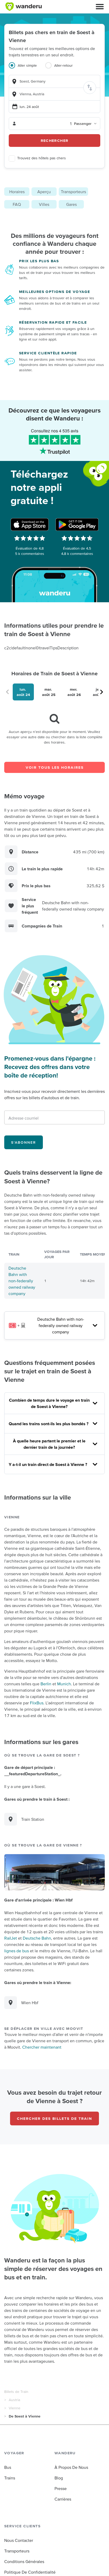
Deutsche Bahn (37, 1938)
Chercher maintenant (42, 2047)
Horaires (17, 192)
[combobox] (54, 81)
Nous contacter (19, 2540)
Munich (64, 1684)
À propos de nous (71, 2467)
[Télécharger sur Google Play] (77, 524)
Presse (61, 2488)
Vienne (15, 2408)
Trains (10, 2478)
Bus (8, 2467)
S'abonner (24, 1142)
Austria (14, 2400)
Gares (71, 204)
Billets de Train (16, 2392)
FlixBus (37, 1703)
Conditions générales (24, 2561)
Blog (59, 2478)
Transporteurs (73, 192)
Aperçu (44, 192)
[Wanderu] (24, 7)
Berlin (46, 1684)
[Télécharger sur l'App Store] (30, 524)
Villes (44, 204)
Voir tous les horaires (55, 767)
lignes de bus (17, 1951)
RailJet (11, 1938)
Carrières (63, 2499)
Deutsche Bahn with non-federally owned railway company (22, 1281)
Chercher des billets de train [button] (54, 2118)
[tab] (27, 69)
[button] (100, 7)
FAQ (17, 204)
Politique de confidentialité (30, 2572)
